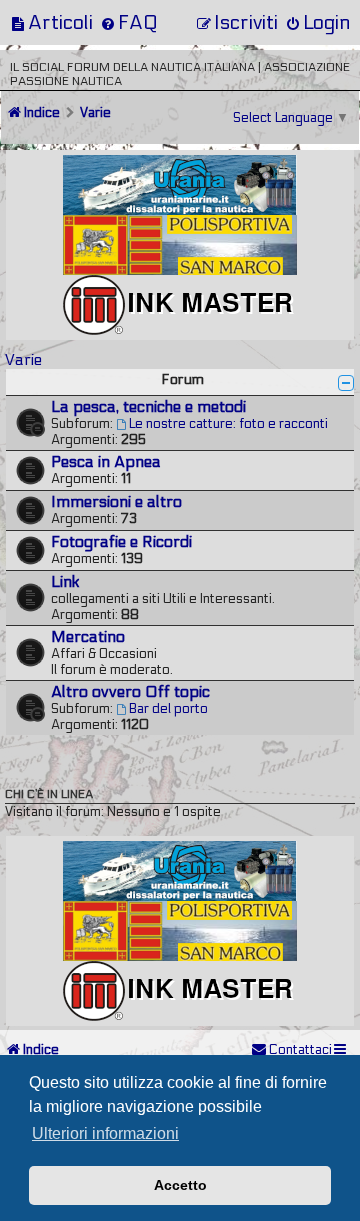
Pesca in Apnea (106, 462)
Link (65, 582)
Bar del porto (168, 709)
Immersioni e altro (116, 502)
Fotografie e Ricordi (121, 542)
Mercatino (88, 637)
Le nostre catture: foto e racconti (228, 424)
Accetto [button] (180, 1185)
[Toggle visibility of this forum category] (346, 383)
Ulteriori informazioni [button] (105, 1133)
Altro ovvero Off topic (130, 692)
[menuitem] (51, 22)
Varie (23, 359)
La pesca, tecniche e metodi (148, 407)
